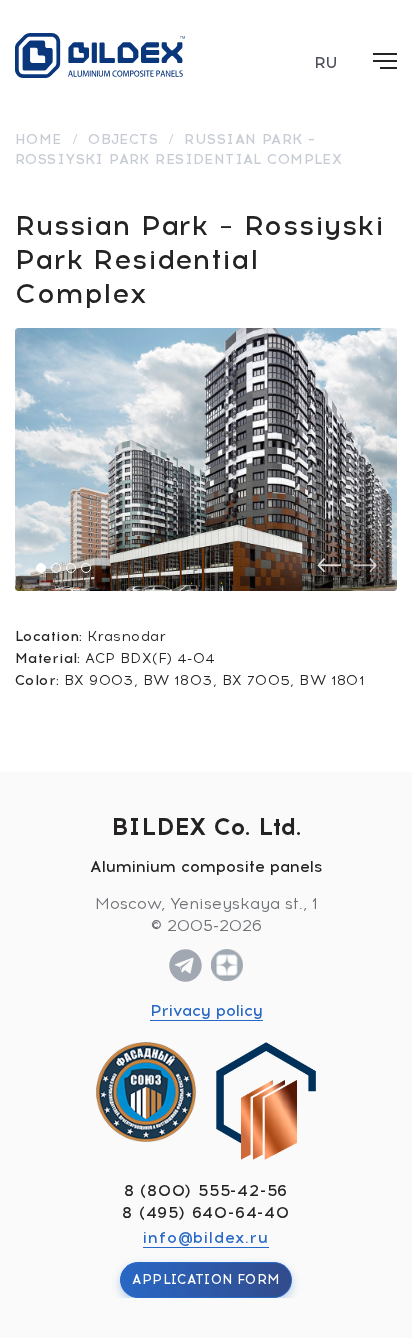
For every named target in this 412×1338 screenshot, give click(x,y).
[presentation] (329, 565)
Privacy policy (206, 1010)
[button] (41, 568)
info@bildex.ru (205, 1237)
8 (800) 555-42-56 (206, 1190)
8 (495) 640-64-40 (206, 1212)
